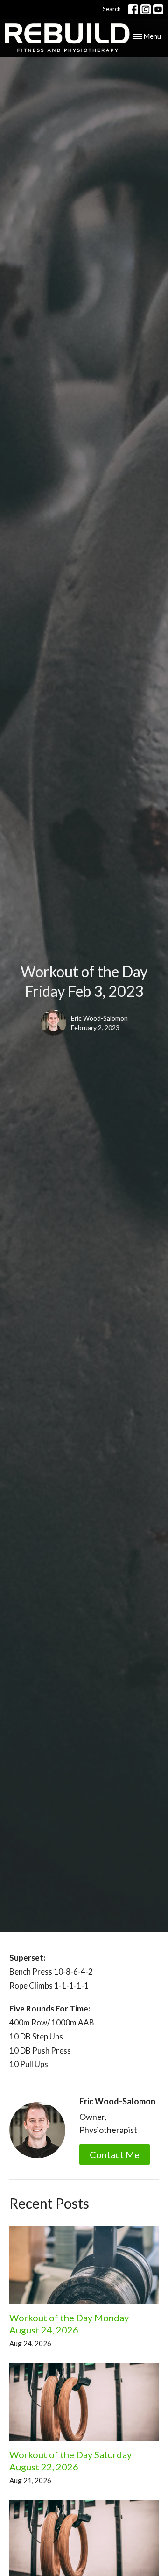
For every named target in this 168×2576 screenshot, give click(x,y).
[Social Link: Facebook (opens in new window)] (133, 9)
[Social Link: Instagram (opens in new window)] (146, 9)
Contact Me (115, 2154)
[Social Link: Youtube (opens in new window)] (158, 9)
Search (112, 9)
